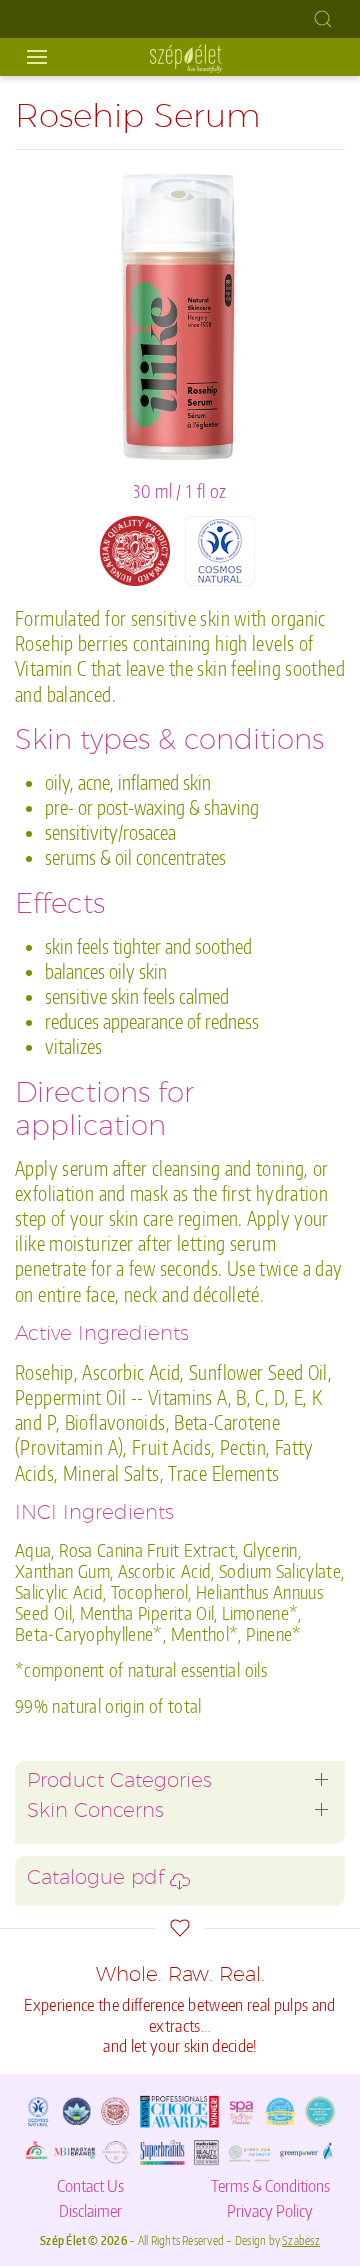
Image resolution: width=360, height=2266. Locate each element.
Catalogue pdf (98, 1880)
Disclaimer (90, 2210)
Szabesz (301, 2240)
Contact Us (90, 2185)
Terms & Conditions (270, 2185)
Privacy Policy (270, 2210)
